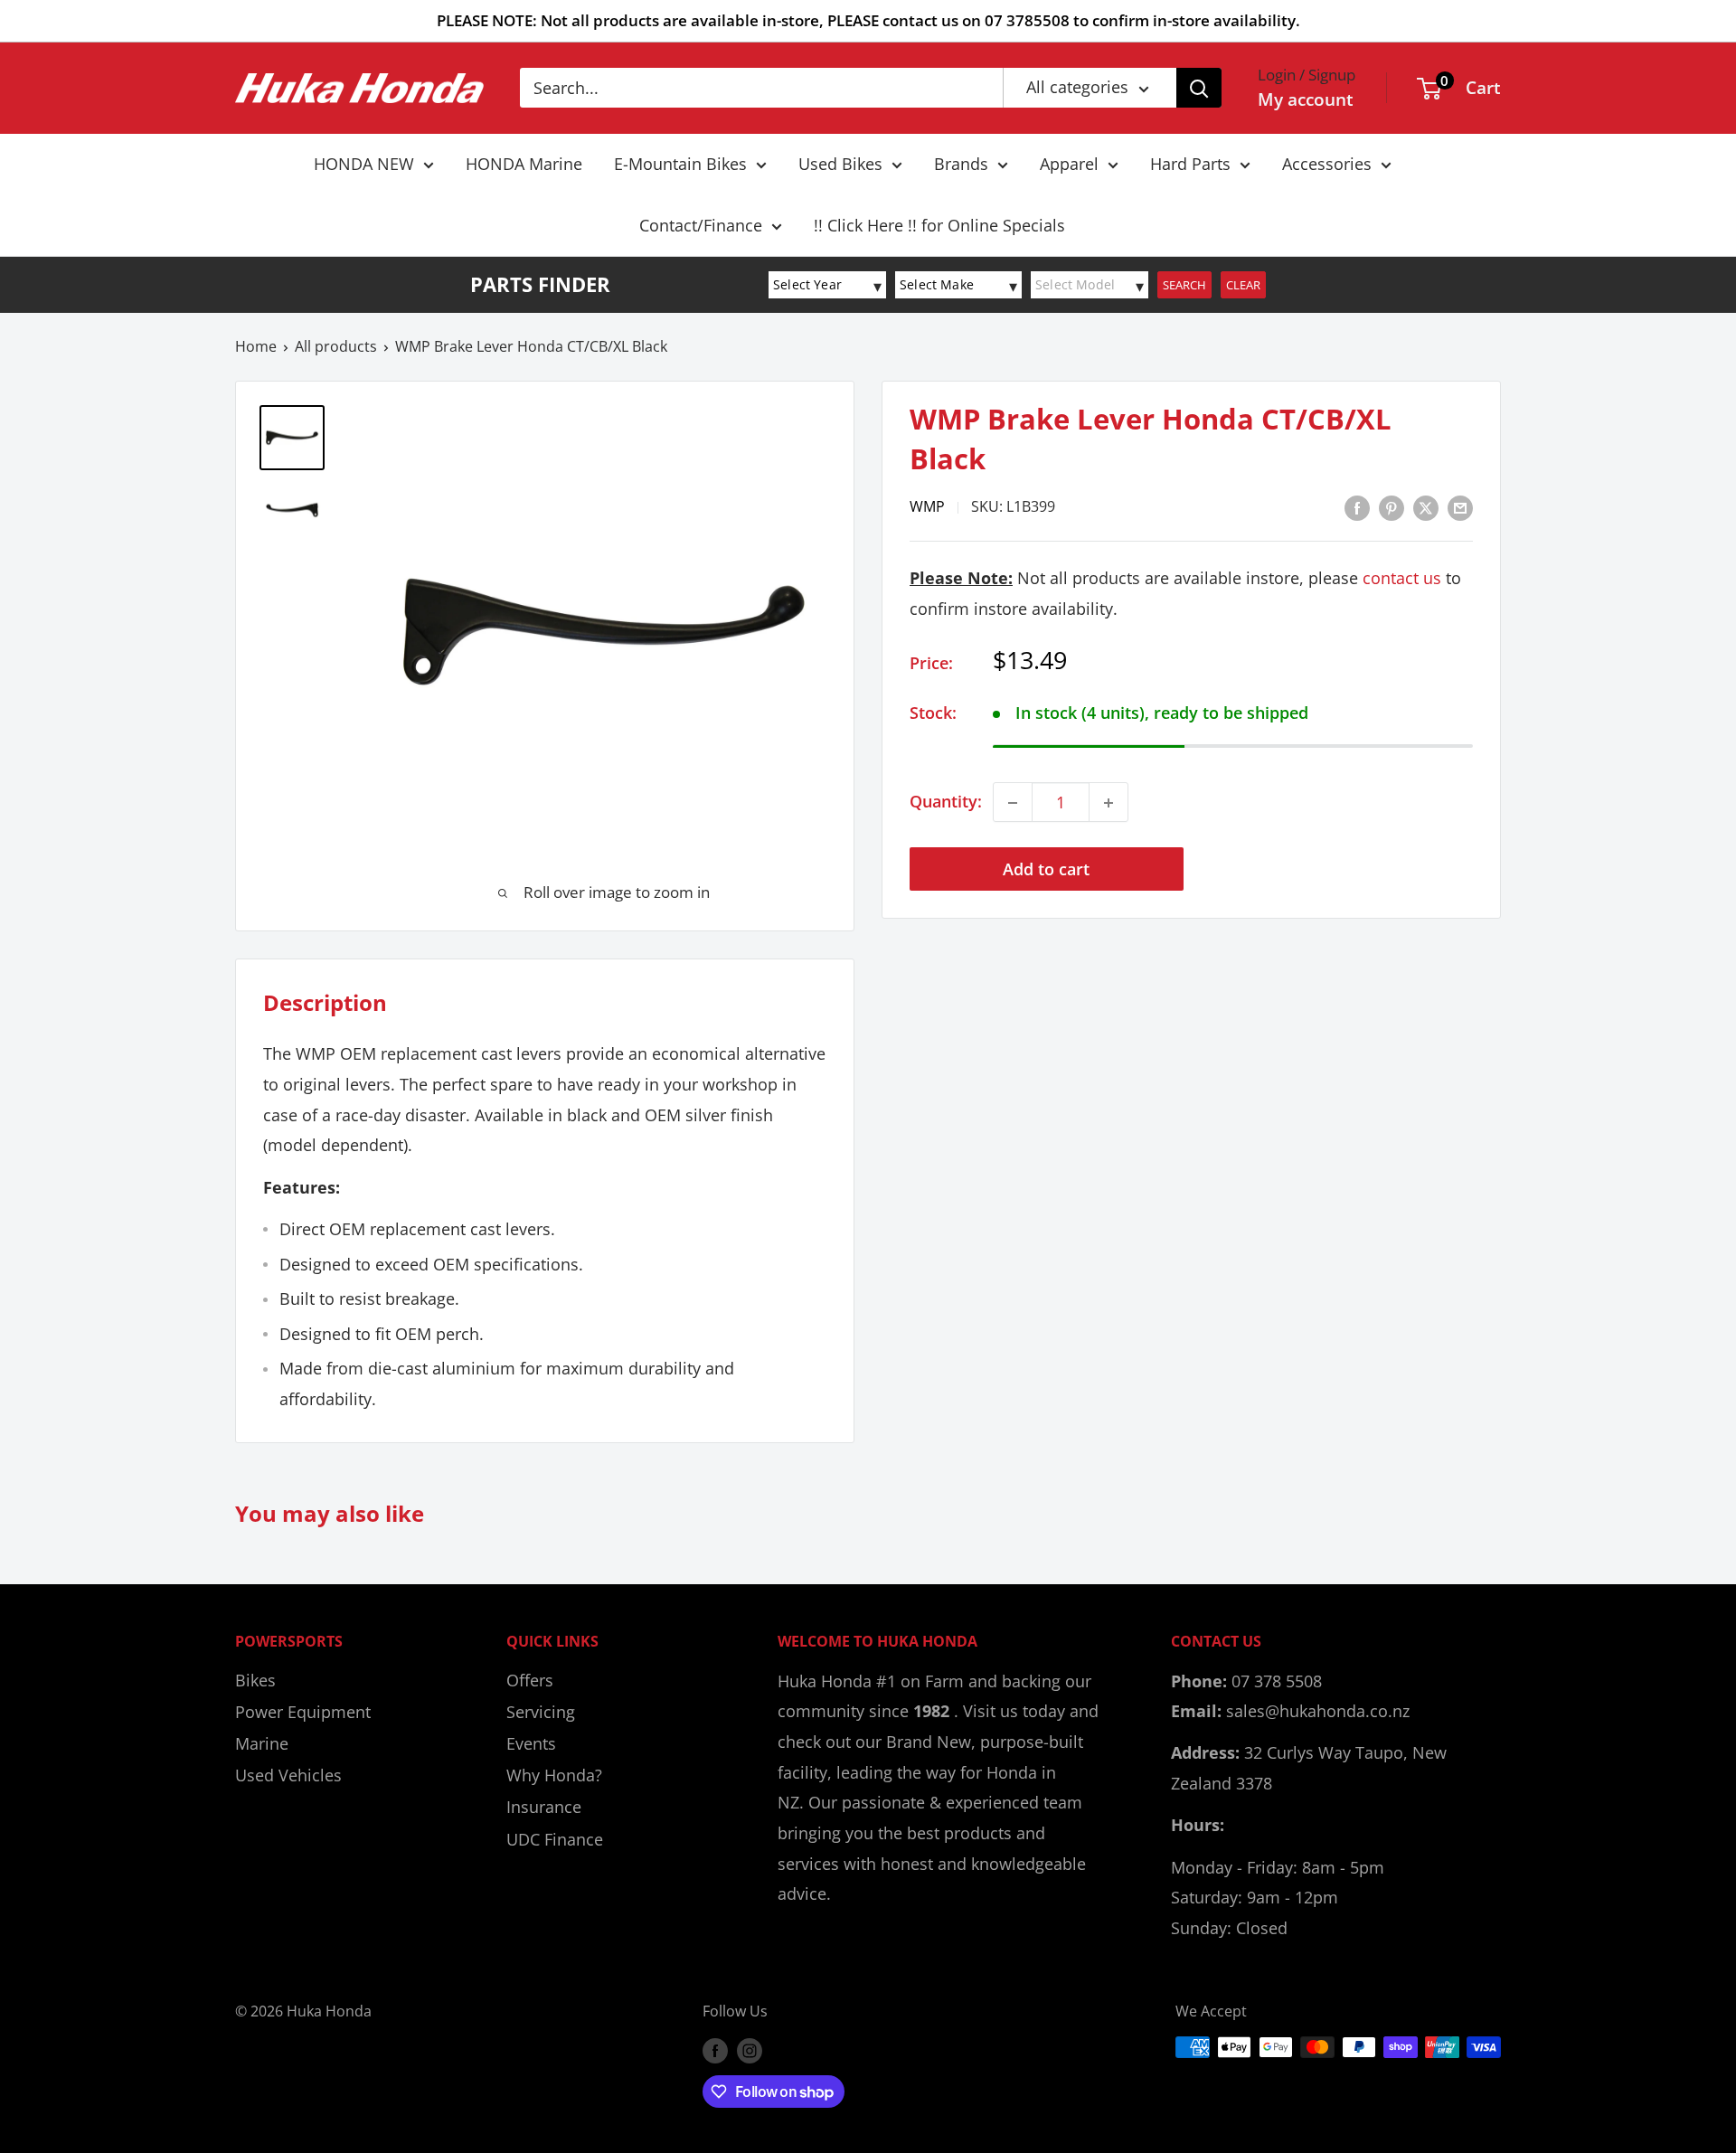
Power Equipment (303, 1712)
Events (531, 1743)
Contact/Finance (701, 225)
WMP (927, 507)
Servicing (541, 1712)
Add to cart (1046, 870)
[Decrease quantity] (1013, 803)
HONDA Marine (524, 164)
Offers (530, 1680)
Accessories (1327, 164)
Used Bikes (840, 164)
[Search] (1199, 88)
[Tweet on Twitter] (1426, 506)
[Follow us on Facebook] (715, 2050)
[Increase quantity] (1109, 803)
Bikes (255, 1680)
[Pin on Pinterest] (1392, 506)
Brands (961, 164)
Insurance (544, 1807)
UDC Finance (555, 1839)
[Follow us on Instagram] (750, 2050)
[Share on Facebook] (1357, 506)
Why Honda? (554, 1775)
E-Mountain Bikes (680, 164)
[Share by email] (1460, 506)
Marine (262, 1743)
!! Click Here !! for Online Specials (939, 225)
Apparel (1069, 164)
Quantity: (946, 802)
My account (1306, 99)
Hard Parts (1190, 164)
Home (256, 346)
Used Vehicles (288, 1775)
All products (336, 346)
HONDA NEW (364, 164)
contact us (1402, 579)
